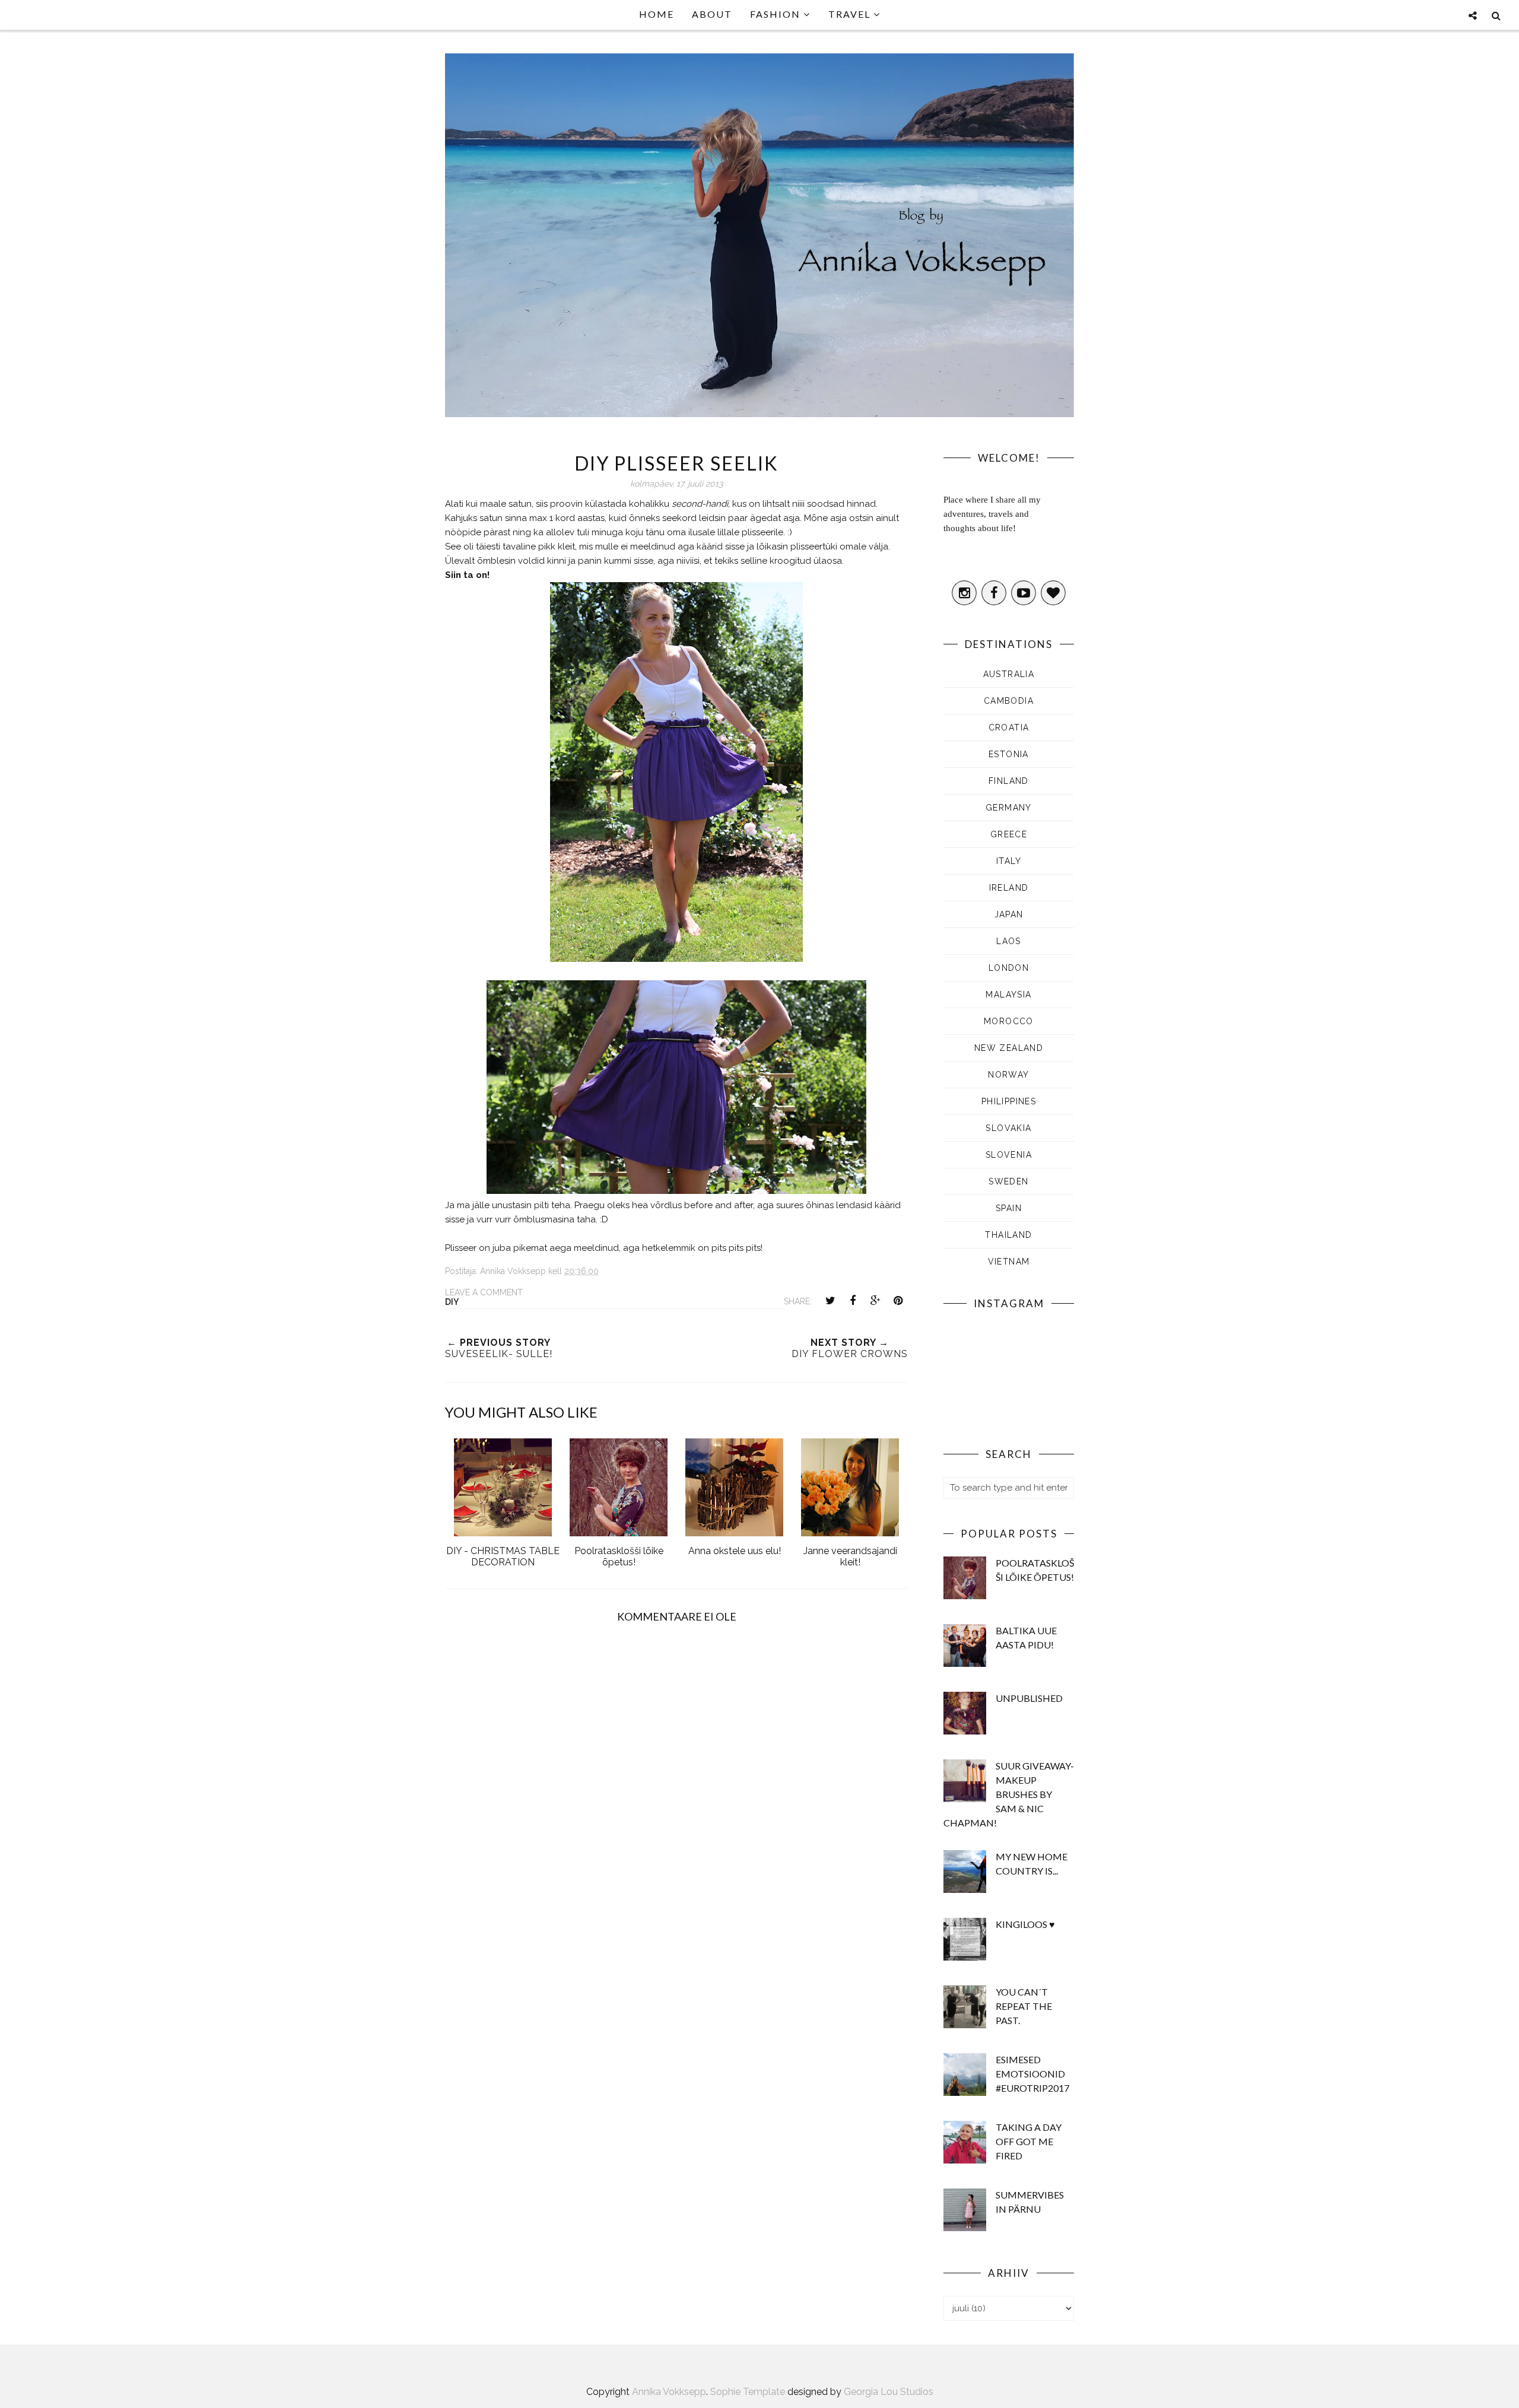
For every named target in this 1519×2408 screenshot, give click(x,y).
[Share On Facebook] (853, 1301)
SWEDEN (1008, 1181)
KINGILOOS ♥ (1025, 1924)
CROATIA (1009, 728)
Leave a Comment (484, 1292)
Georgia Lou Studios (889, 2392)
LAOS (1009, 941)
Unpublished (1029, 1698)
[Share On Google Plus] (875, 1301)
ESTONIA (1009, 754)
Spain (1009, 1208)
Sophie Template (748, 2392)
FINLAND (1009, 781)
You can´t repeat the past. (1024, 2006)
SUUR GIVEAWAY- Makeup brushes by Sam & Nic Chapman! (1009, 1794)
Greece (1009, 834)
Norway (1008, 1075)
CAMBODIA (1009, 701)
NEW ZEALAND (1009, 1048)
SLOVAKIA (1008, 1128)
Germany (1009, 808)
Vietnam (1009, 1262)
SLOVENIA (1009, 1155)
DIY (452, 1302)
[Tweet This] (830, 1301)
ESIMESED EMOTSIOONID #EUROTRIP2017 (1032, 2074)
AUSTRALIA (1009, 674)
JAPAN (1009, 914)
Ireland (1009, 888)
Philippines (1009, 1101)
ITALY (1009, 861)
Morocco (1009, 1021)
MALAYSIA (1008, 995)
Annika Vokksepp (669, 2392)
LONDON (1009, 968)
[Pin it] (898, 1301)
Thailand (1008, 1235)
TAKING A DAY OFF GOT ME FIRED (1029, 2141)
